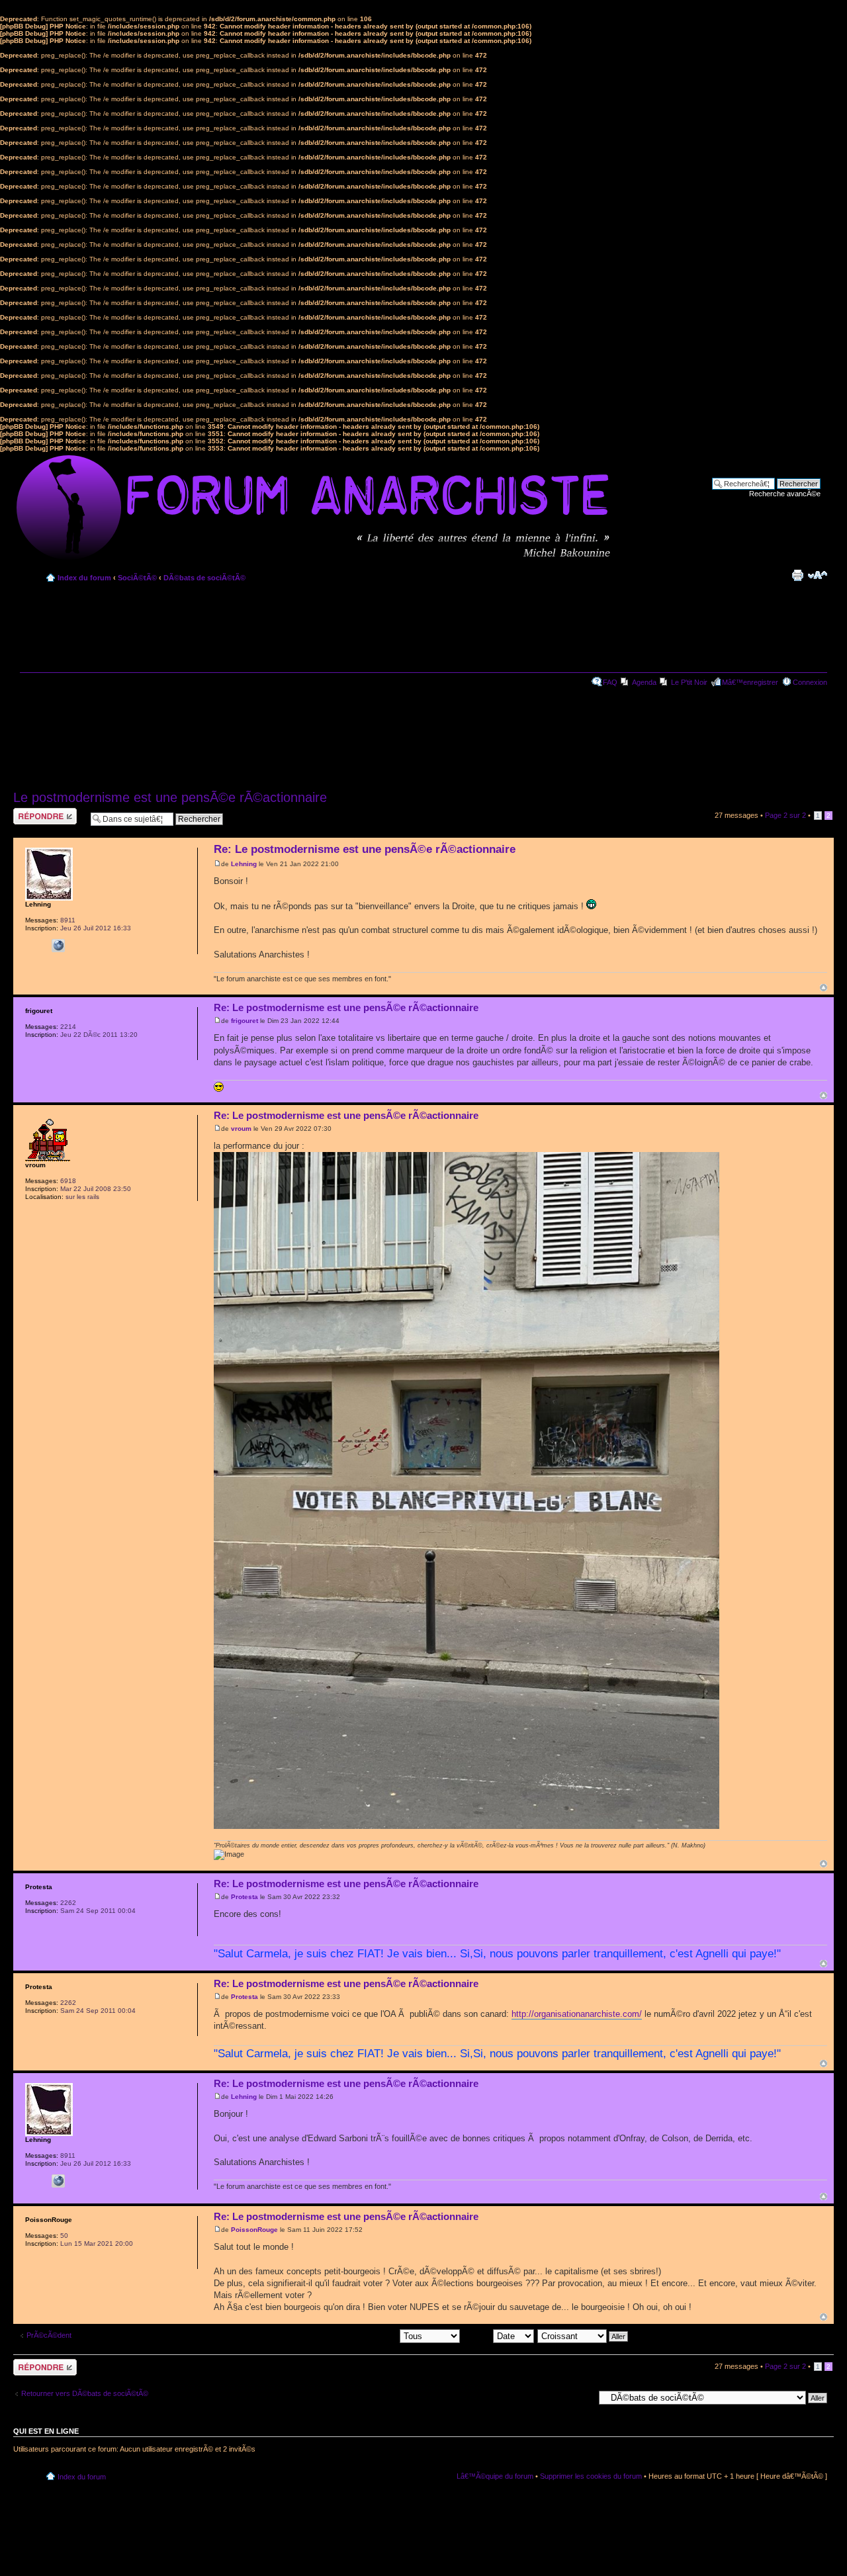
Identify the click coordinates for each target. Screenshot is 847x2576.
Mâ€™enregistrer (750, 682)
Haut (824, 988)
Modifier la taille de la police (818, 575)
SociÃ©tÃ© (137, 578)
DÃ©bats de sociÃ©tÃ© (204, 578)
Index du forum (84, 578)
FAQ (610, 682)
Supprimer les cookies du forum (591, 2476)
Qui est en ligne (46, 2431)
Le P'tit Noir (689, 682)
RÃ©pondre (32, 812)
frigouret (245, 1021)
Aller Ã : (581, 2397)
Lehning (244, 864)
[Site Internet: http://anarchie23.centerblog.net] (58, 946)
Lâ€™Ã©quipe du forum (495, 2476)
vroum (241, 1129)
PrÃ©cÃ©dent (49, 2335)
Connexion (810, 682)
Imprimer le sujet (797, 575)
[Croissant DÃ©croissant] (583, 2336)
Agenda (644, 682)
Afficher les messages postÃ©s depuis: (335, 2336)
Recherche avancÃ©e (785, 494)
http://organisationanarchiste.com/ (577, 2014)
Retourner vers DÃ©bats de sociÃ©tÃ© (85, 2393)
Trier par (478, 2336)
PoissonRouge (254, 2230)
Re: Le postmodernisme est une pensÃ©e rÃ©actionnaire (365, 849)
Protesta (245, 1897)
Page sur (785, 815)
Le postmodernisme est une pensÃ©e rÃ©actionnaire (170, 797)
